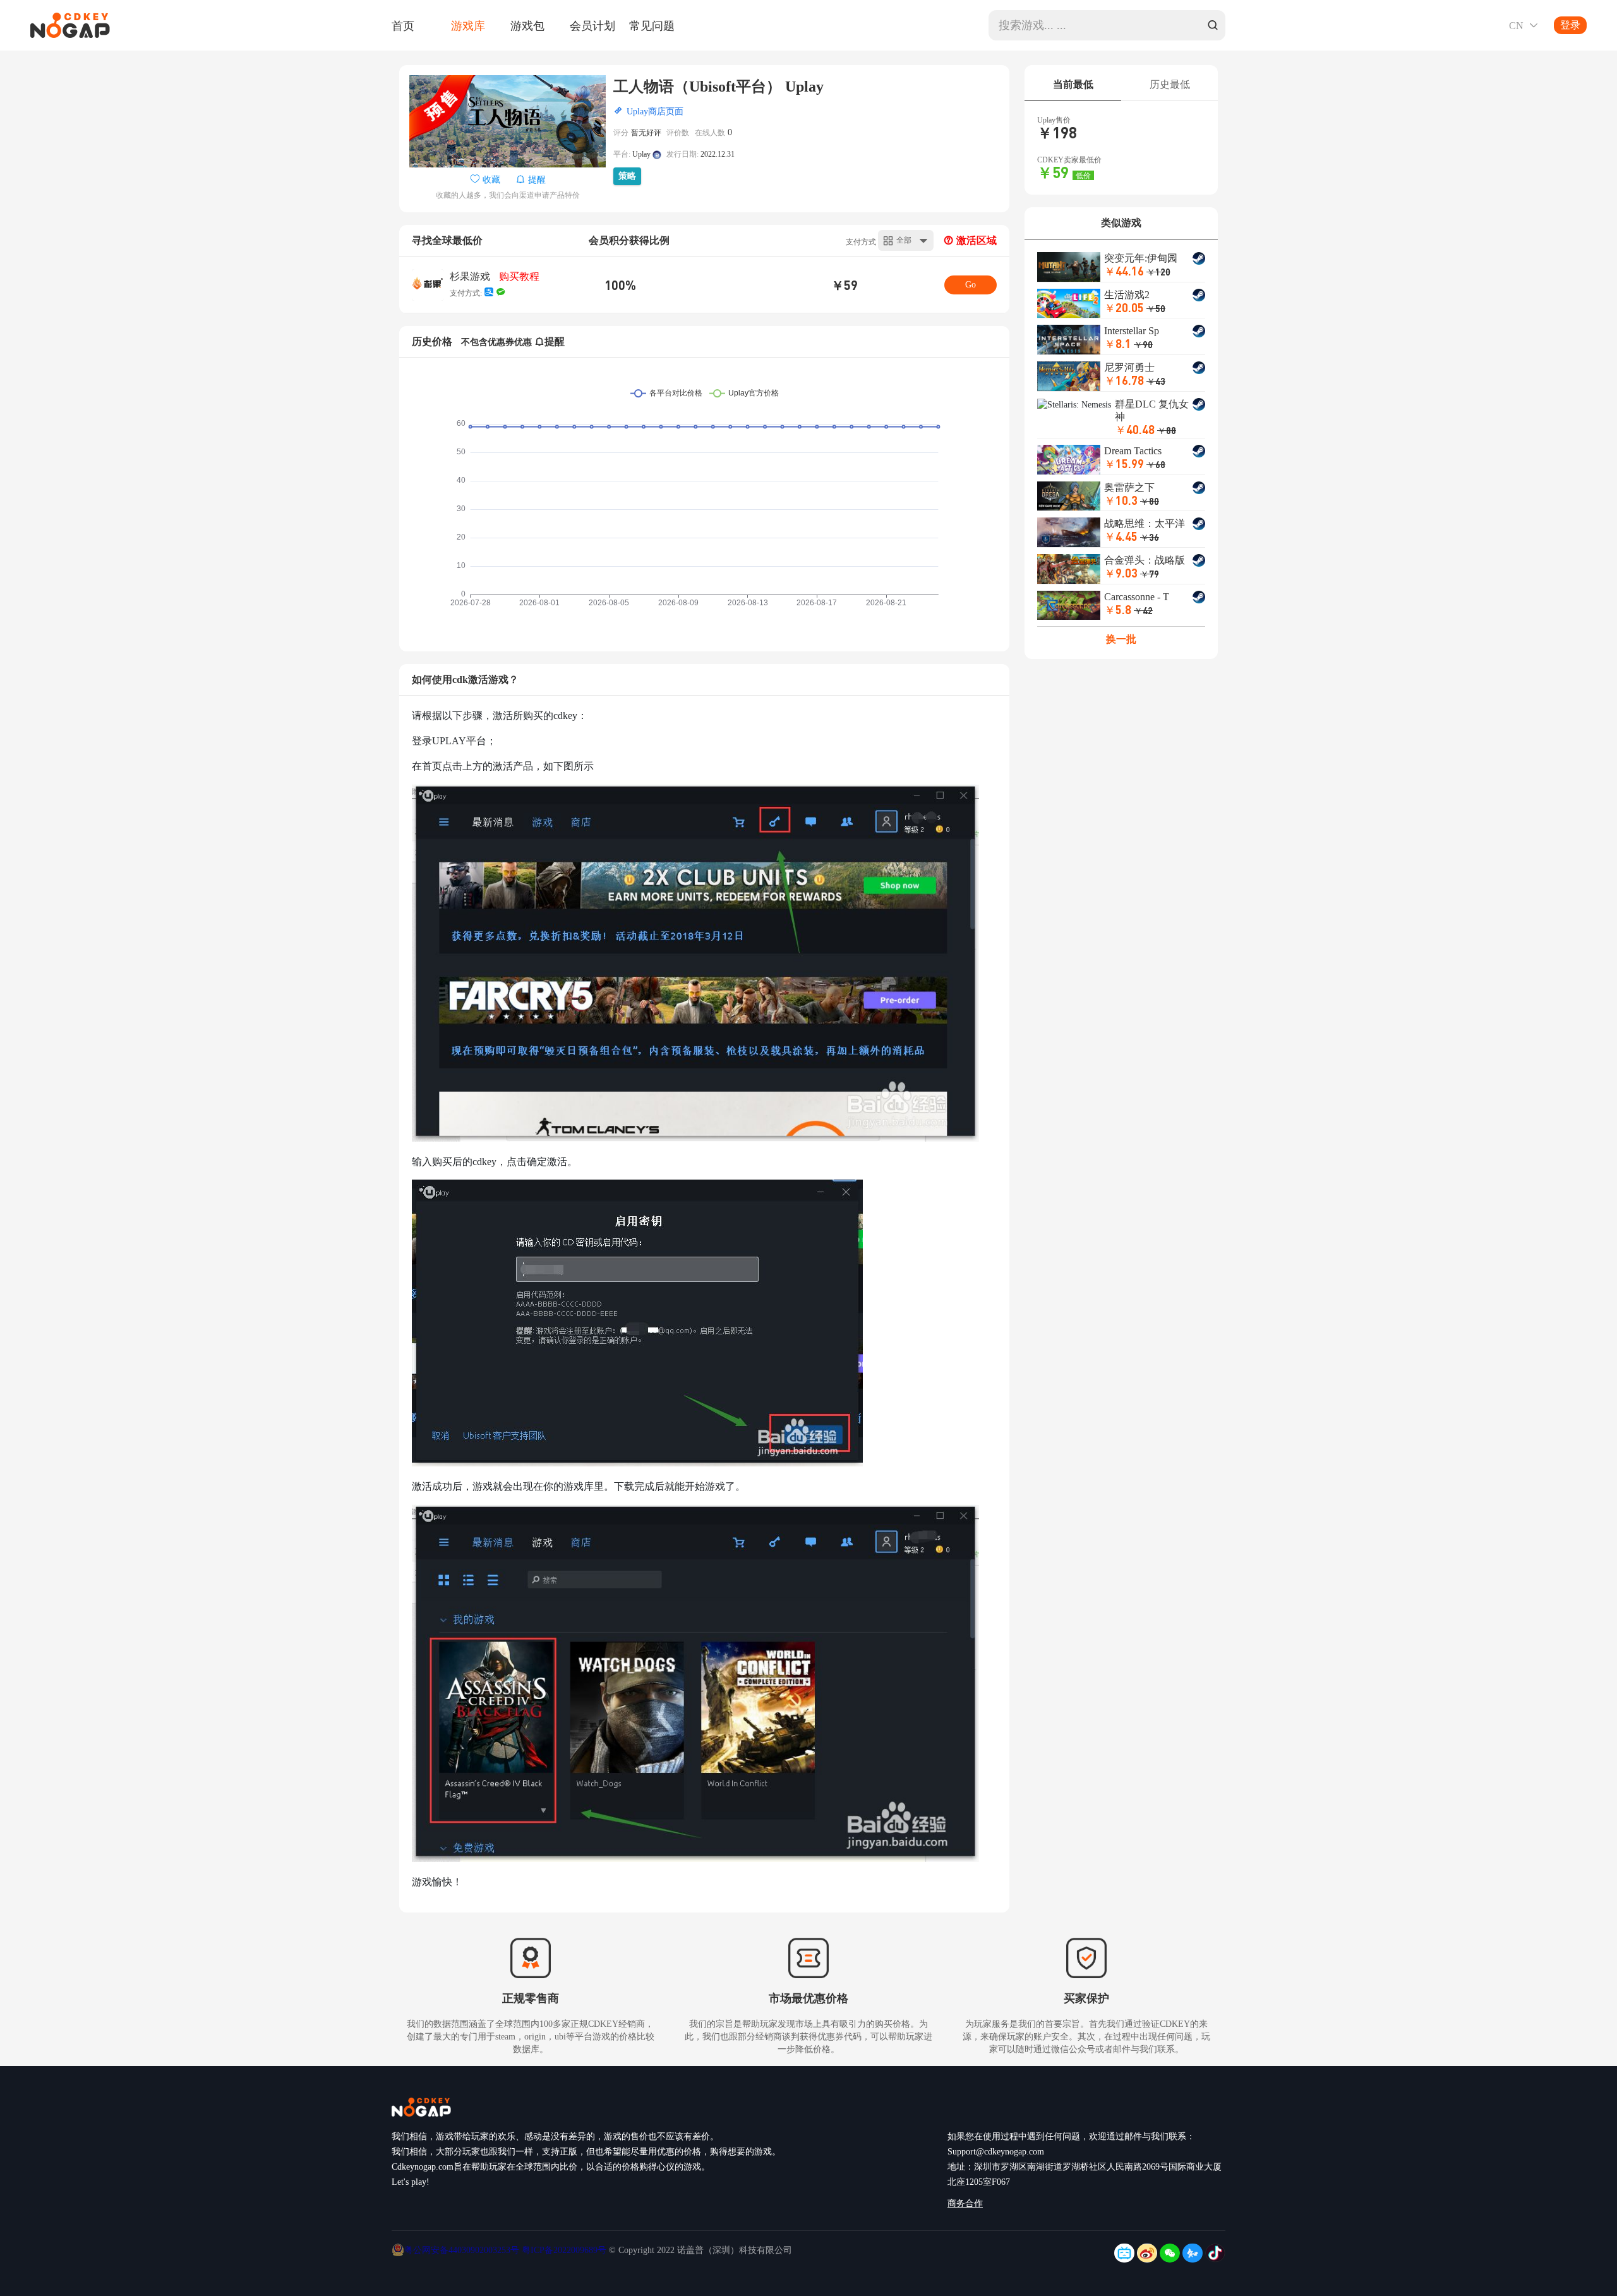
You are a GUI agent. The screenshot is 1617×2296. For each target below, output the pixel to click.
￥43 (1156, 381)
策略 (627, 176)
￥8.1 (1118, 343)
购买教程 (519, 276)
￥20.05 (1124, 307)
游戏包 (527, 25)
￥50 (1156, 308)
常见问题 (652, 25)
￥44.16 (1124, 271)
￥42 (1143, 610)
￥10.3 (1121, 500)
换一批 (1121, 639)
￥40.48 (1135, 429)
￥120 (1158, 272)
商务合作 (965, 2203)
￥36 (1150, 537)
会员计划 (592, 25)
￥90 (1143, 344)
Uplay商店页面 (655, 112)
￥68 (1156, 464)
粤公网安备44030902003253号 (463, 2250)
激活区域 (975, 240)
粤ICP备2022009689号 (564, 2250)
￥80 (1150, 501)
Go (971, 285)
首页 (403, 25)
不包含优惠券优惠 (496, 342)
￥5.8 (1118, 609)
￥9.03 (1121, 573)
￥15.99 (1124, 463)
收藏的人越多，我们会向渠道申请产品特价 (508, 195)
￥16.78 (1124, 380)
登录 (1570, 25)
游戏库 (468, 25)
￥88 (1167, 430)
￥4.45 (1121, 536)
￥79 (1150, 574)
